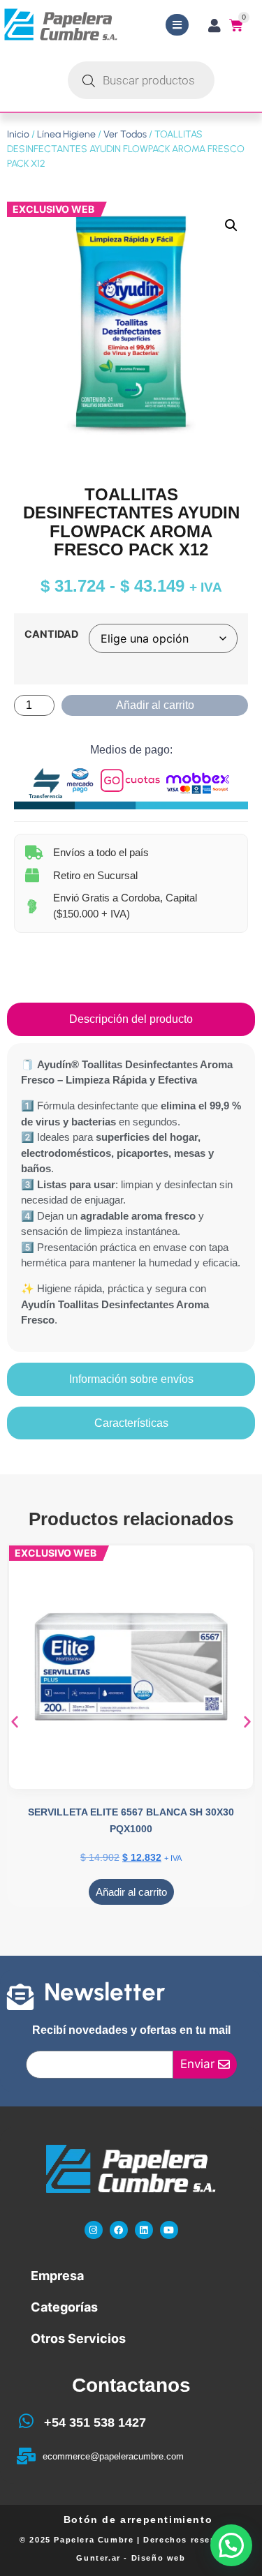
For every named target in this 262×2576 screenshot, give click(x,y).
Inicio (18, 134)
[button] (231, 225)
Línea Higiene (66, 134)
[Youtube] (169, 2230)
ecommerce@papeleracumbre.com (113, 2456)
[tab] (131, 1019)
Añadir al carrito (155, 705)
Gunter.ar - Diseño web (131, 2558)
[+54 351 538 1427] (26, 2421)
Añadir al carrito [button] (131, 1892)
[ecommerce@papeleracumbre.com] (26, 2456)
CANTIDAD (51, 634)
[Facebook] (119, 2230)
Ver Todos (125, 134)
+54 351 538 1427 (95, 2423)
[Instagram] (94, 2230)
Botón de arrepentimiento (138, 2519)
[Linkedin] (144, 2230)
